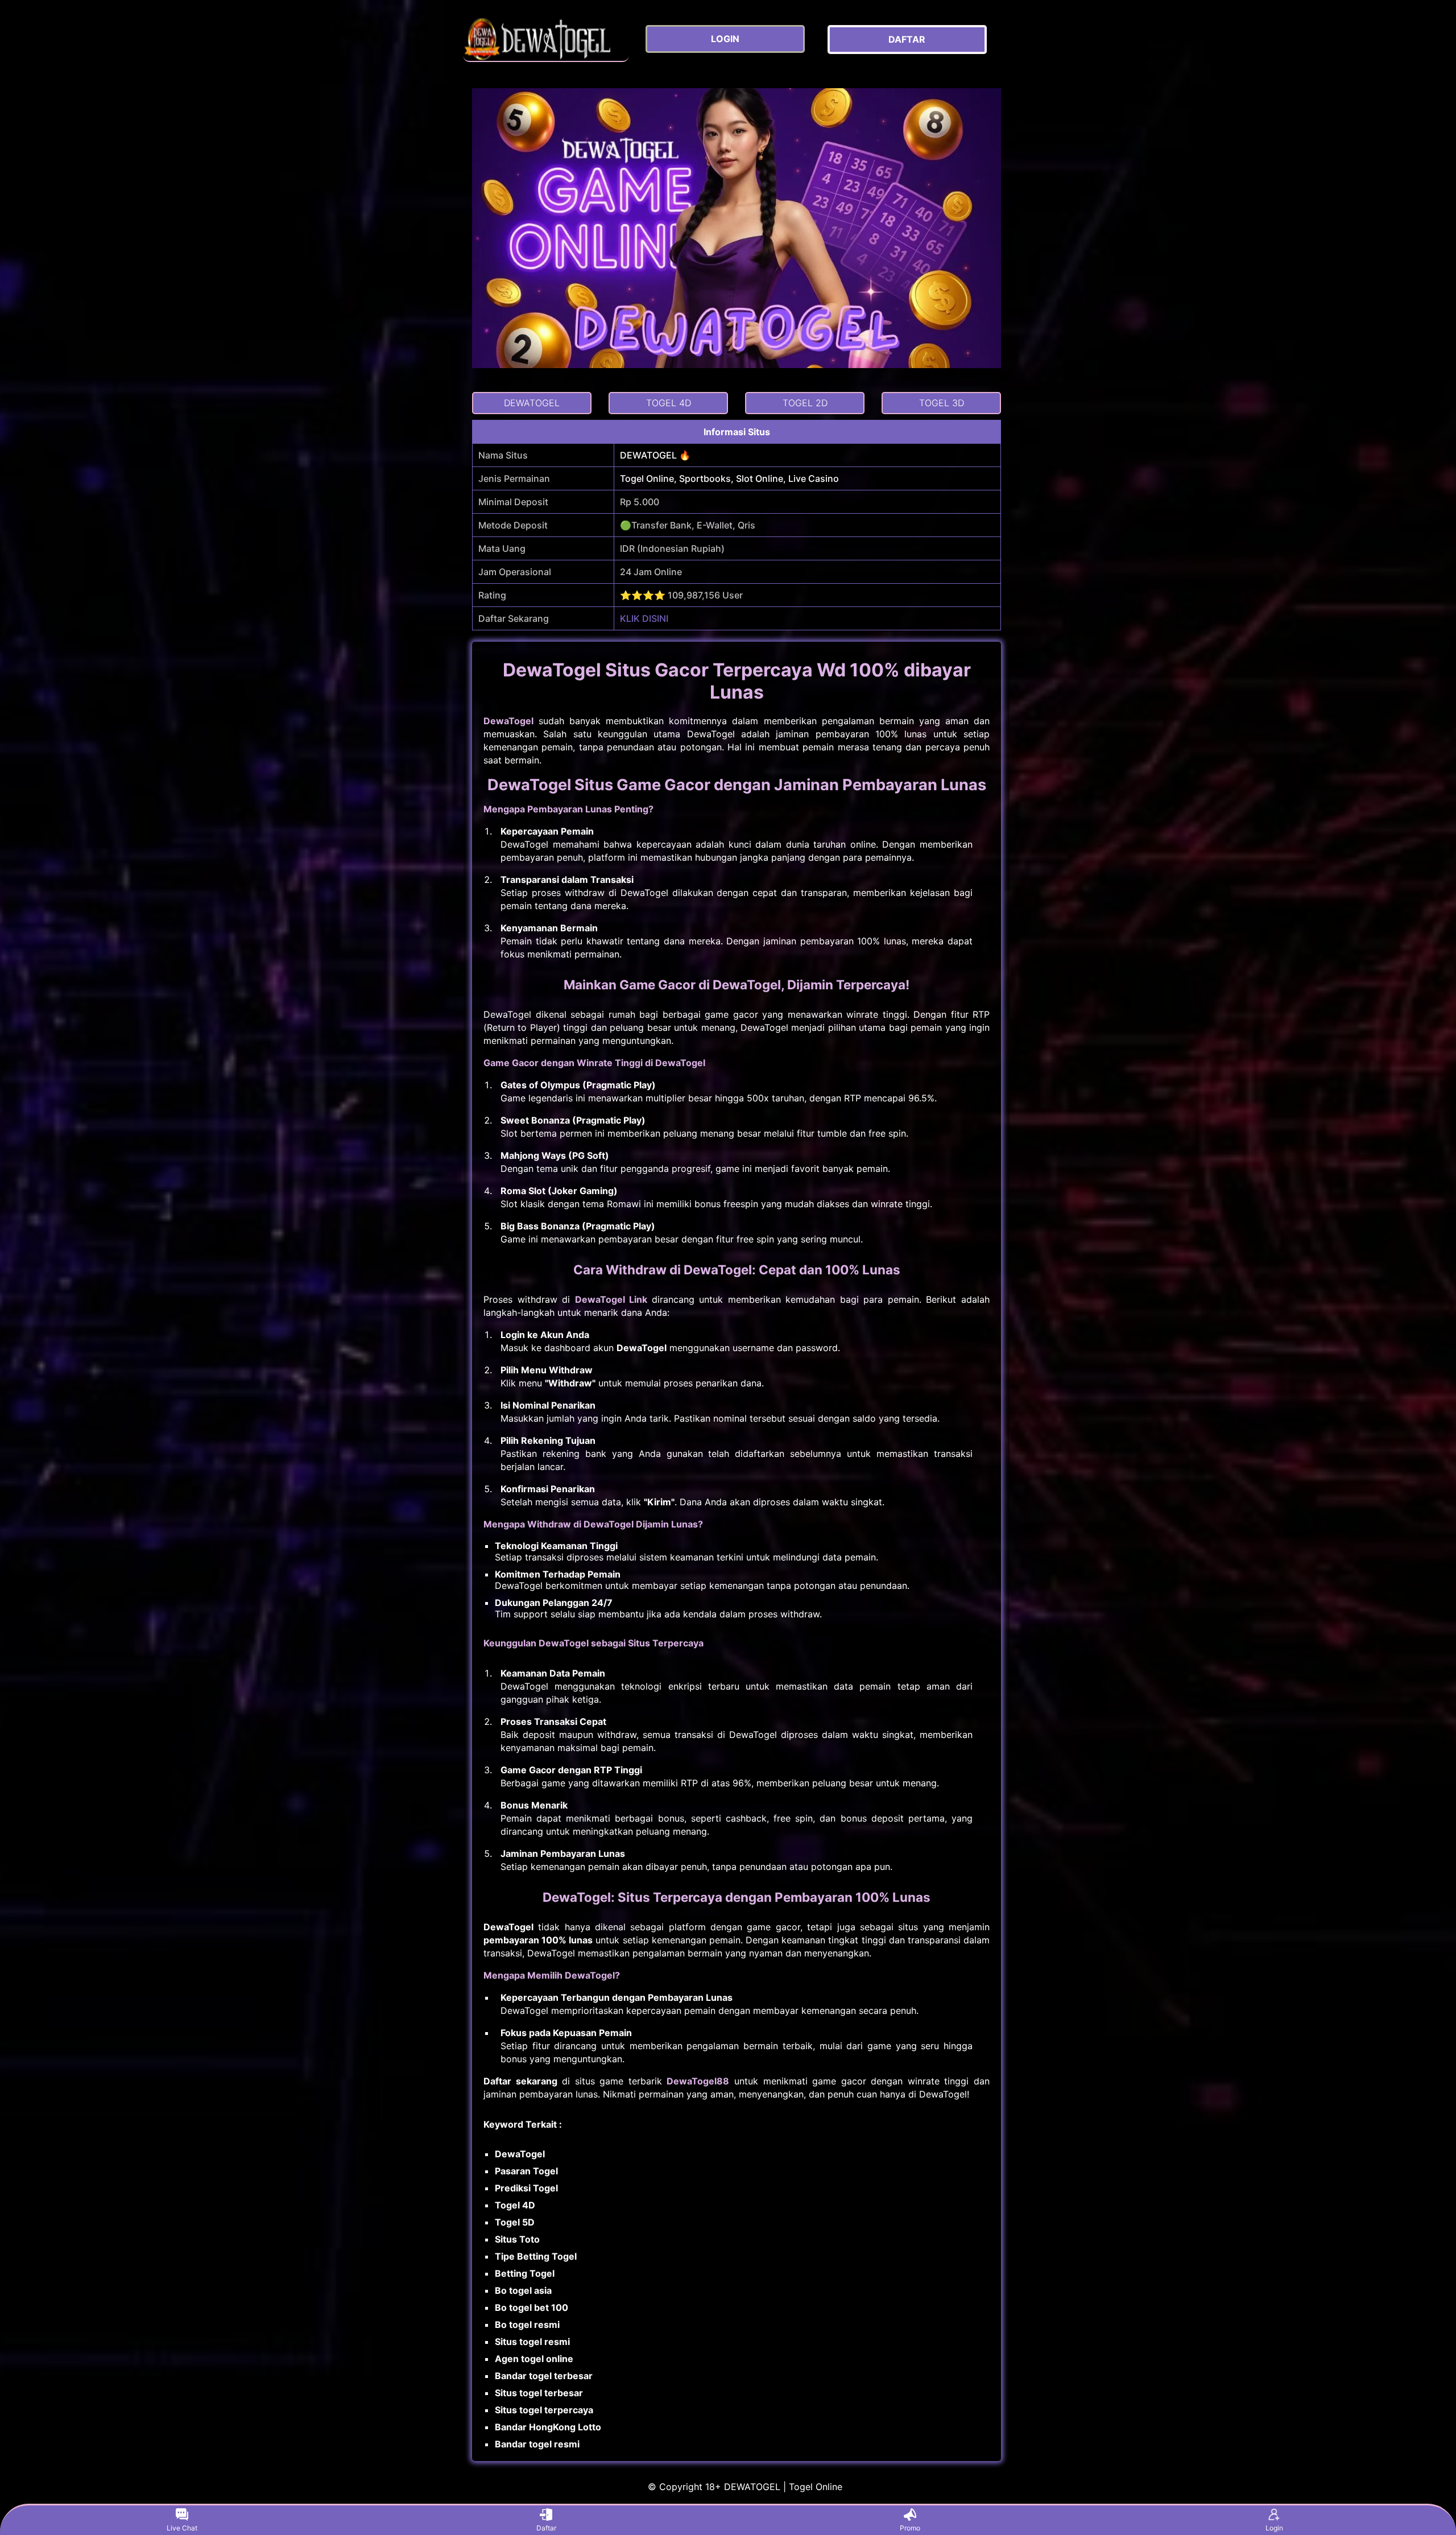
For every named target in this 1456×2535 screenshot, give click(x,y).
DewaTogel (508, 721)
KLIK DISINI (644, 618)
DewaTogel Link (611, 1299)
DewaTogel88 (698, 2081)
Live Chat (182, 2528)
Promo (910, 2528)
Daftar (546, 2528)
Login (1274, 2528)
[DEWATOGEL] (546, 40)
